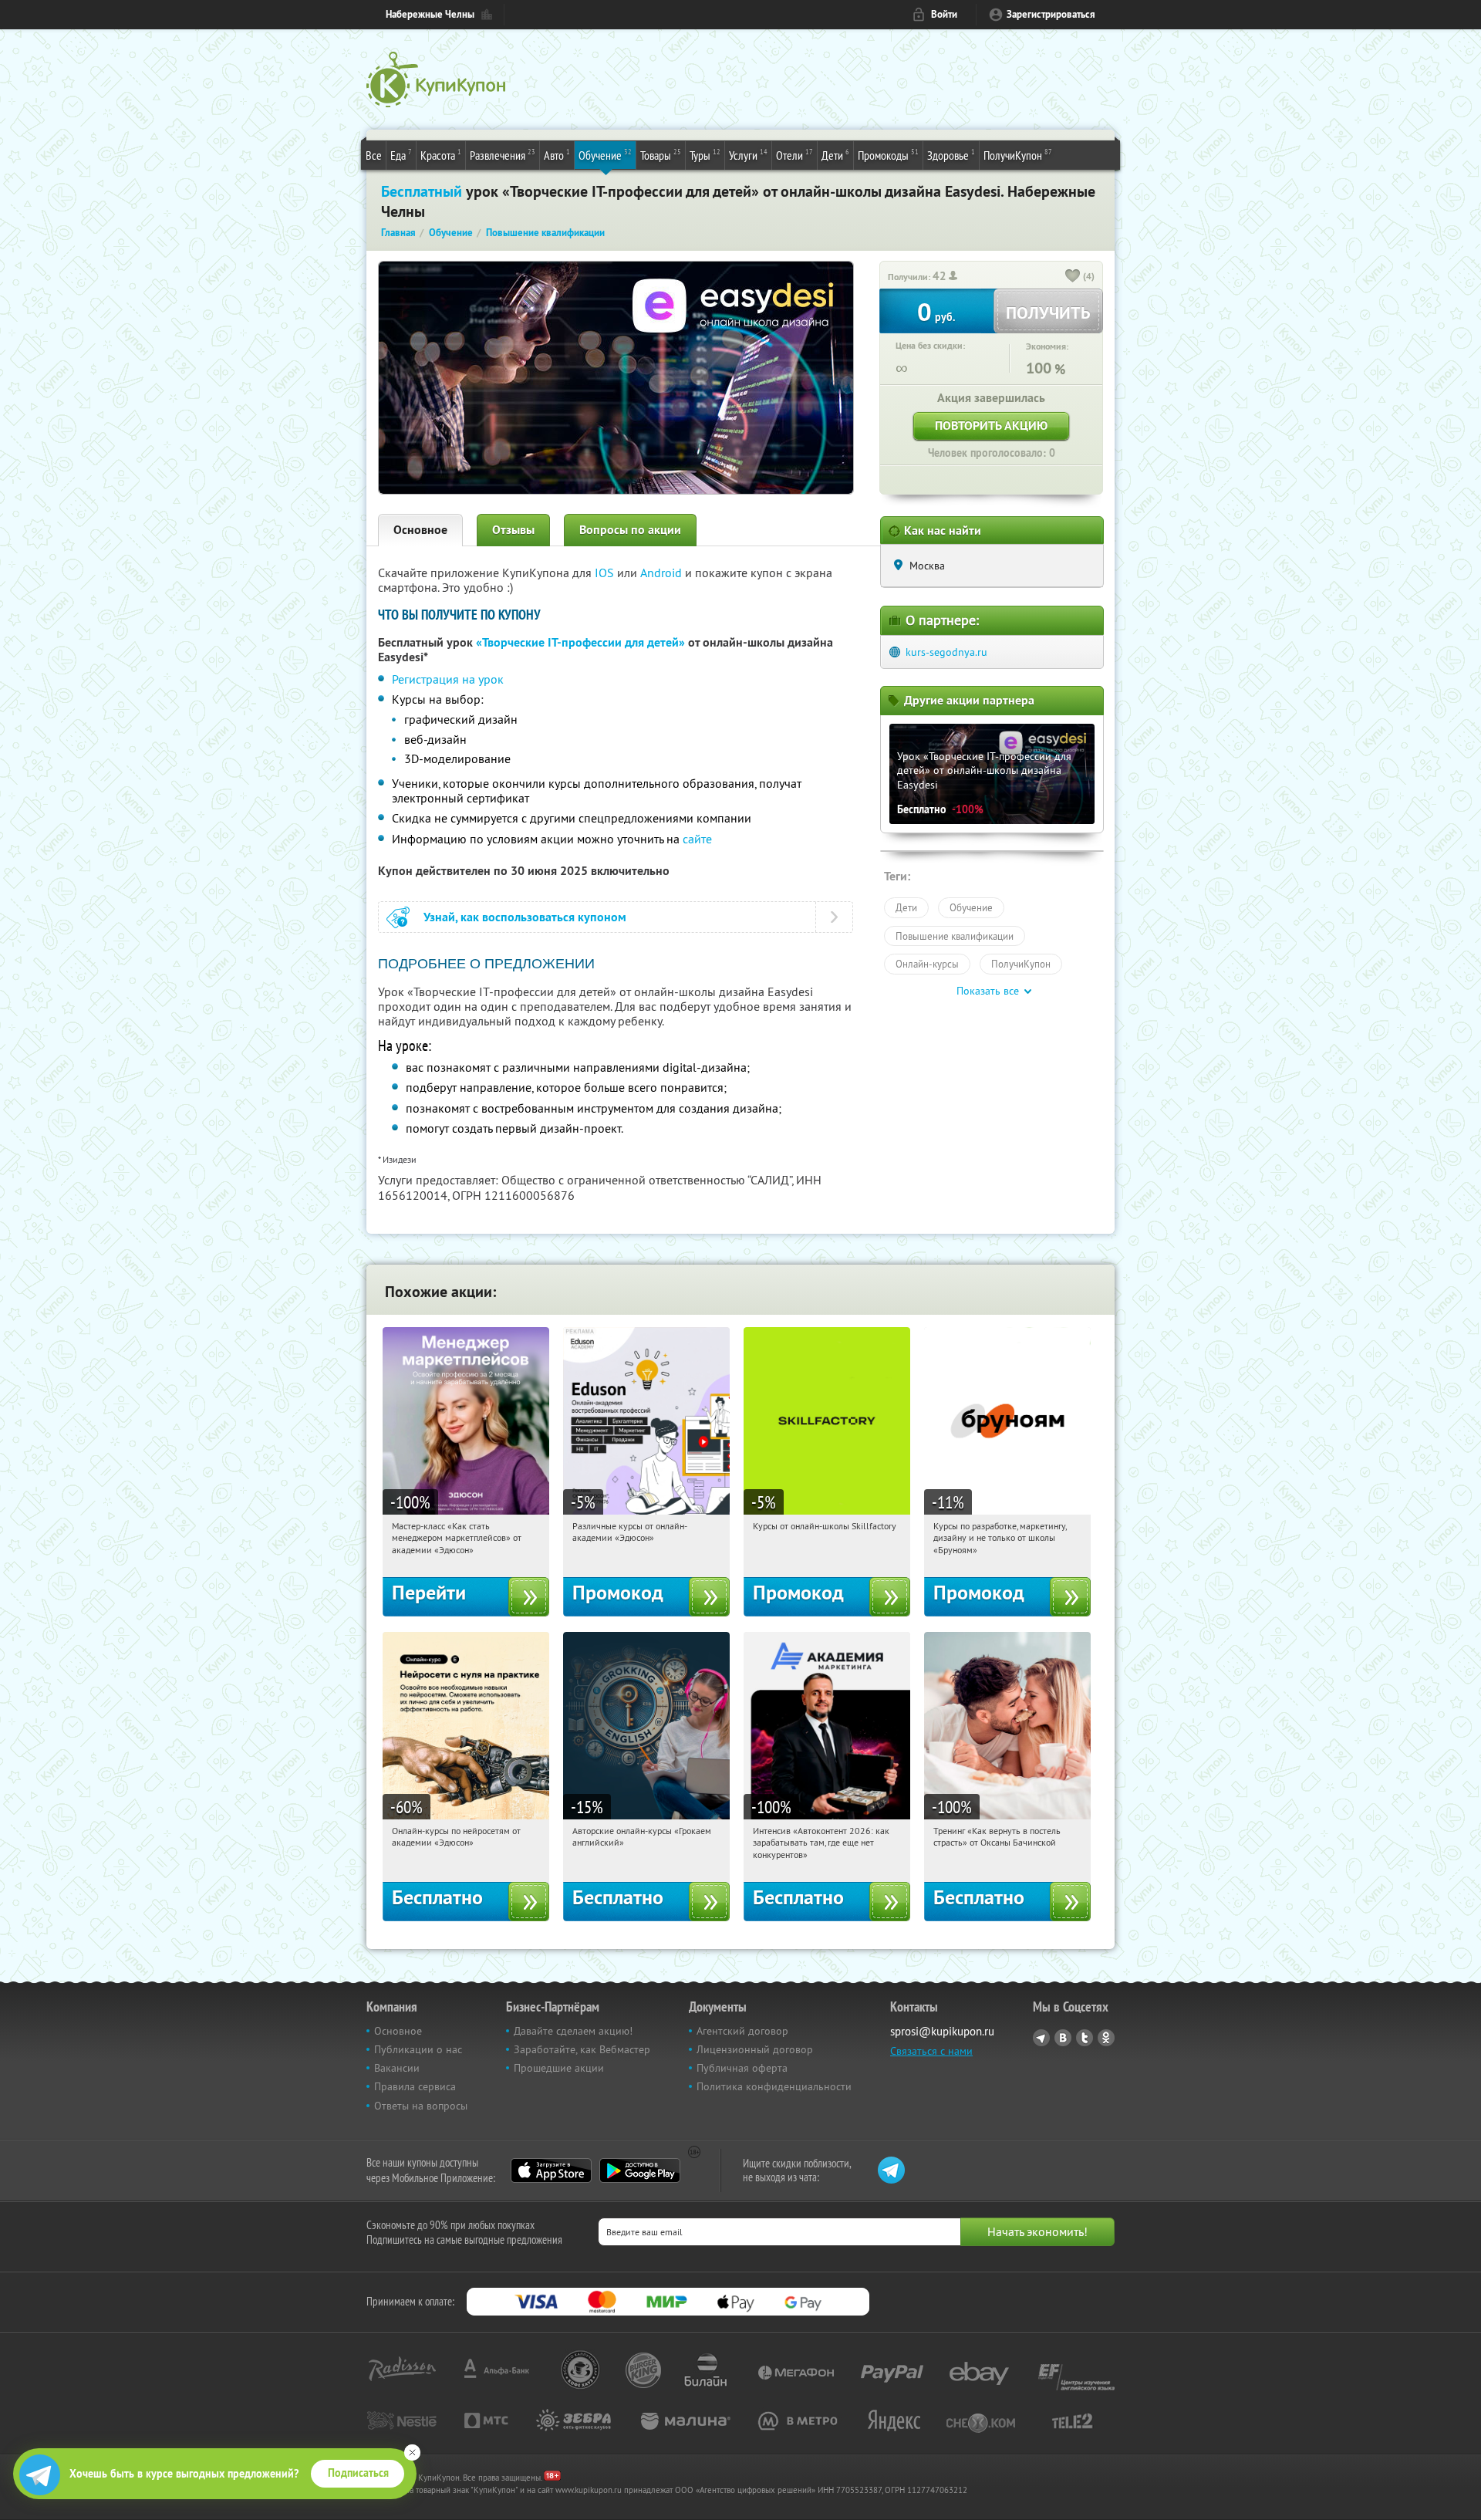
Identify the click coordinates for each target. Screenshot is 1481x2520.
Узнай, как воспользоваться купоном (525, 917)
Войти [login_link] (944, 14)
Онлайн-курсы (927, 964)
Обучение (605, 155)
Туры (705, 155)
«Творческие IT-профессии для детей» (580, 642)
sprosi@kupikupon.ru (942, 2031)
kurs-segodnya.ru (946, 652)
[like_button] (1073, 277)
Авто (557, 155)
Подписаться (358, 2473)
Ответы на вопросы (421, 2106)
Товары (661, 155)
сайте (697, 839)
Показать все (988, 991)
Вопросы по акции (630, 530)
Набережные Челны (430, 14)
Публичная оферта (742, 2068)
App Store (551, 2170)
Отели (794, 155)
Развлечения (503, 155)
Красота (441, 155)
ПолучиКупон (1018, 155)
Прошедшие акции (559, 2068)
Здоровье (951, 155)
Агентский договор (742, 2031)
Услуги (748, 155)
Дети (835, 155)
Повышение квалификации (955, 936)
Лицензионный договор (755, 2049)
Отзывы (513, 530)
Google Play (640, 2170)
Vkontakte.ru (1063, 2038)
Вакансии (397, 2068)
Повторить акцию (991, 426)
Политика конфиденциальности (774, 2086)
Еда (401, 155)
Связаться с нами (931, 2051)
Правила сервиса (415, 2086)
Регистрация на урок (448, 679)
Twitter (1085, 2038)
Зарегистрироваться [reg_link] (1051, 14)
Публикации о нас (418, 2049)
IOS (606, 573)
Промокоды (888, 155)
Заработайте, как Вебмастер (582, 2049)
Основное (420, 530)
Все (374, 155)
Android (663, 573)
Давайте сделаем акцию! (573, 2031)
